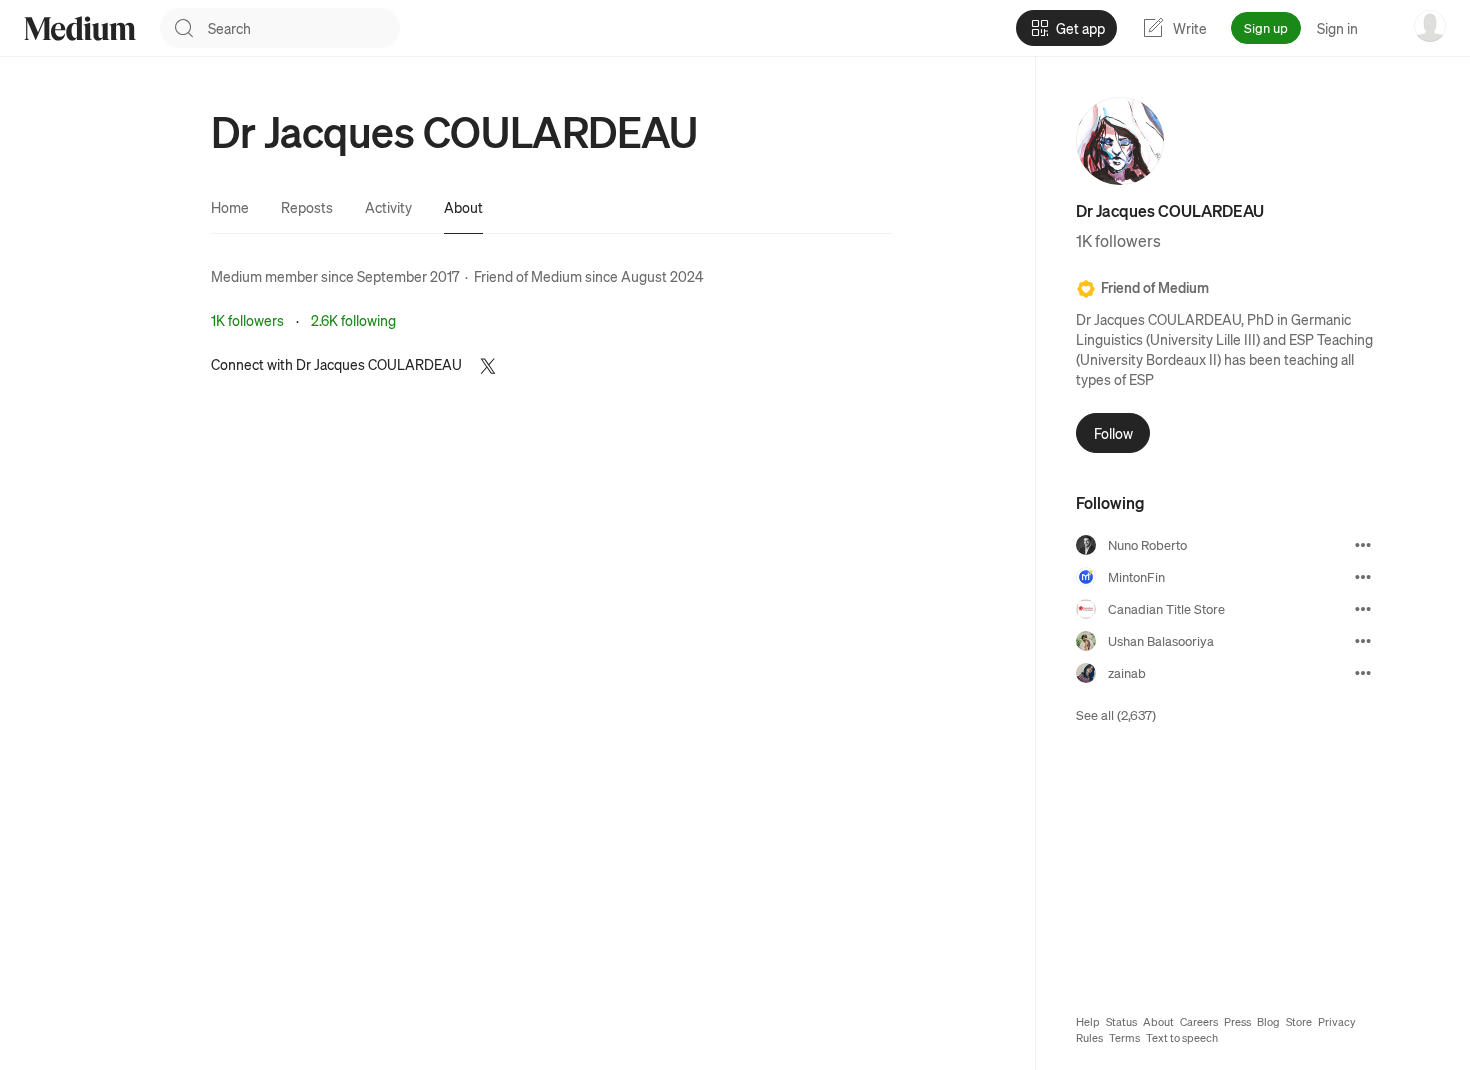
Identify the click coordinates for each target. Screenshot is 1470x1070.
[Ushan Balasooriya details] (1363, 641)
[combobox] (304, 28)
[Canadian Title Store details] (1363, 609)
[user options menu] (1430, 26)
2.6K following (353, 320)
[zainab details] (1363, 673)
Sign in (1337, 28)
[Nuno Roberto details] (1363, 545)
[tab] (230, 207)
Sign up (1266, 27)
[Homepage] (80, 28)
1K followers (247, 320)
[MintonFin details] (1363, 577)
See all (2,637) (1116, 714)
